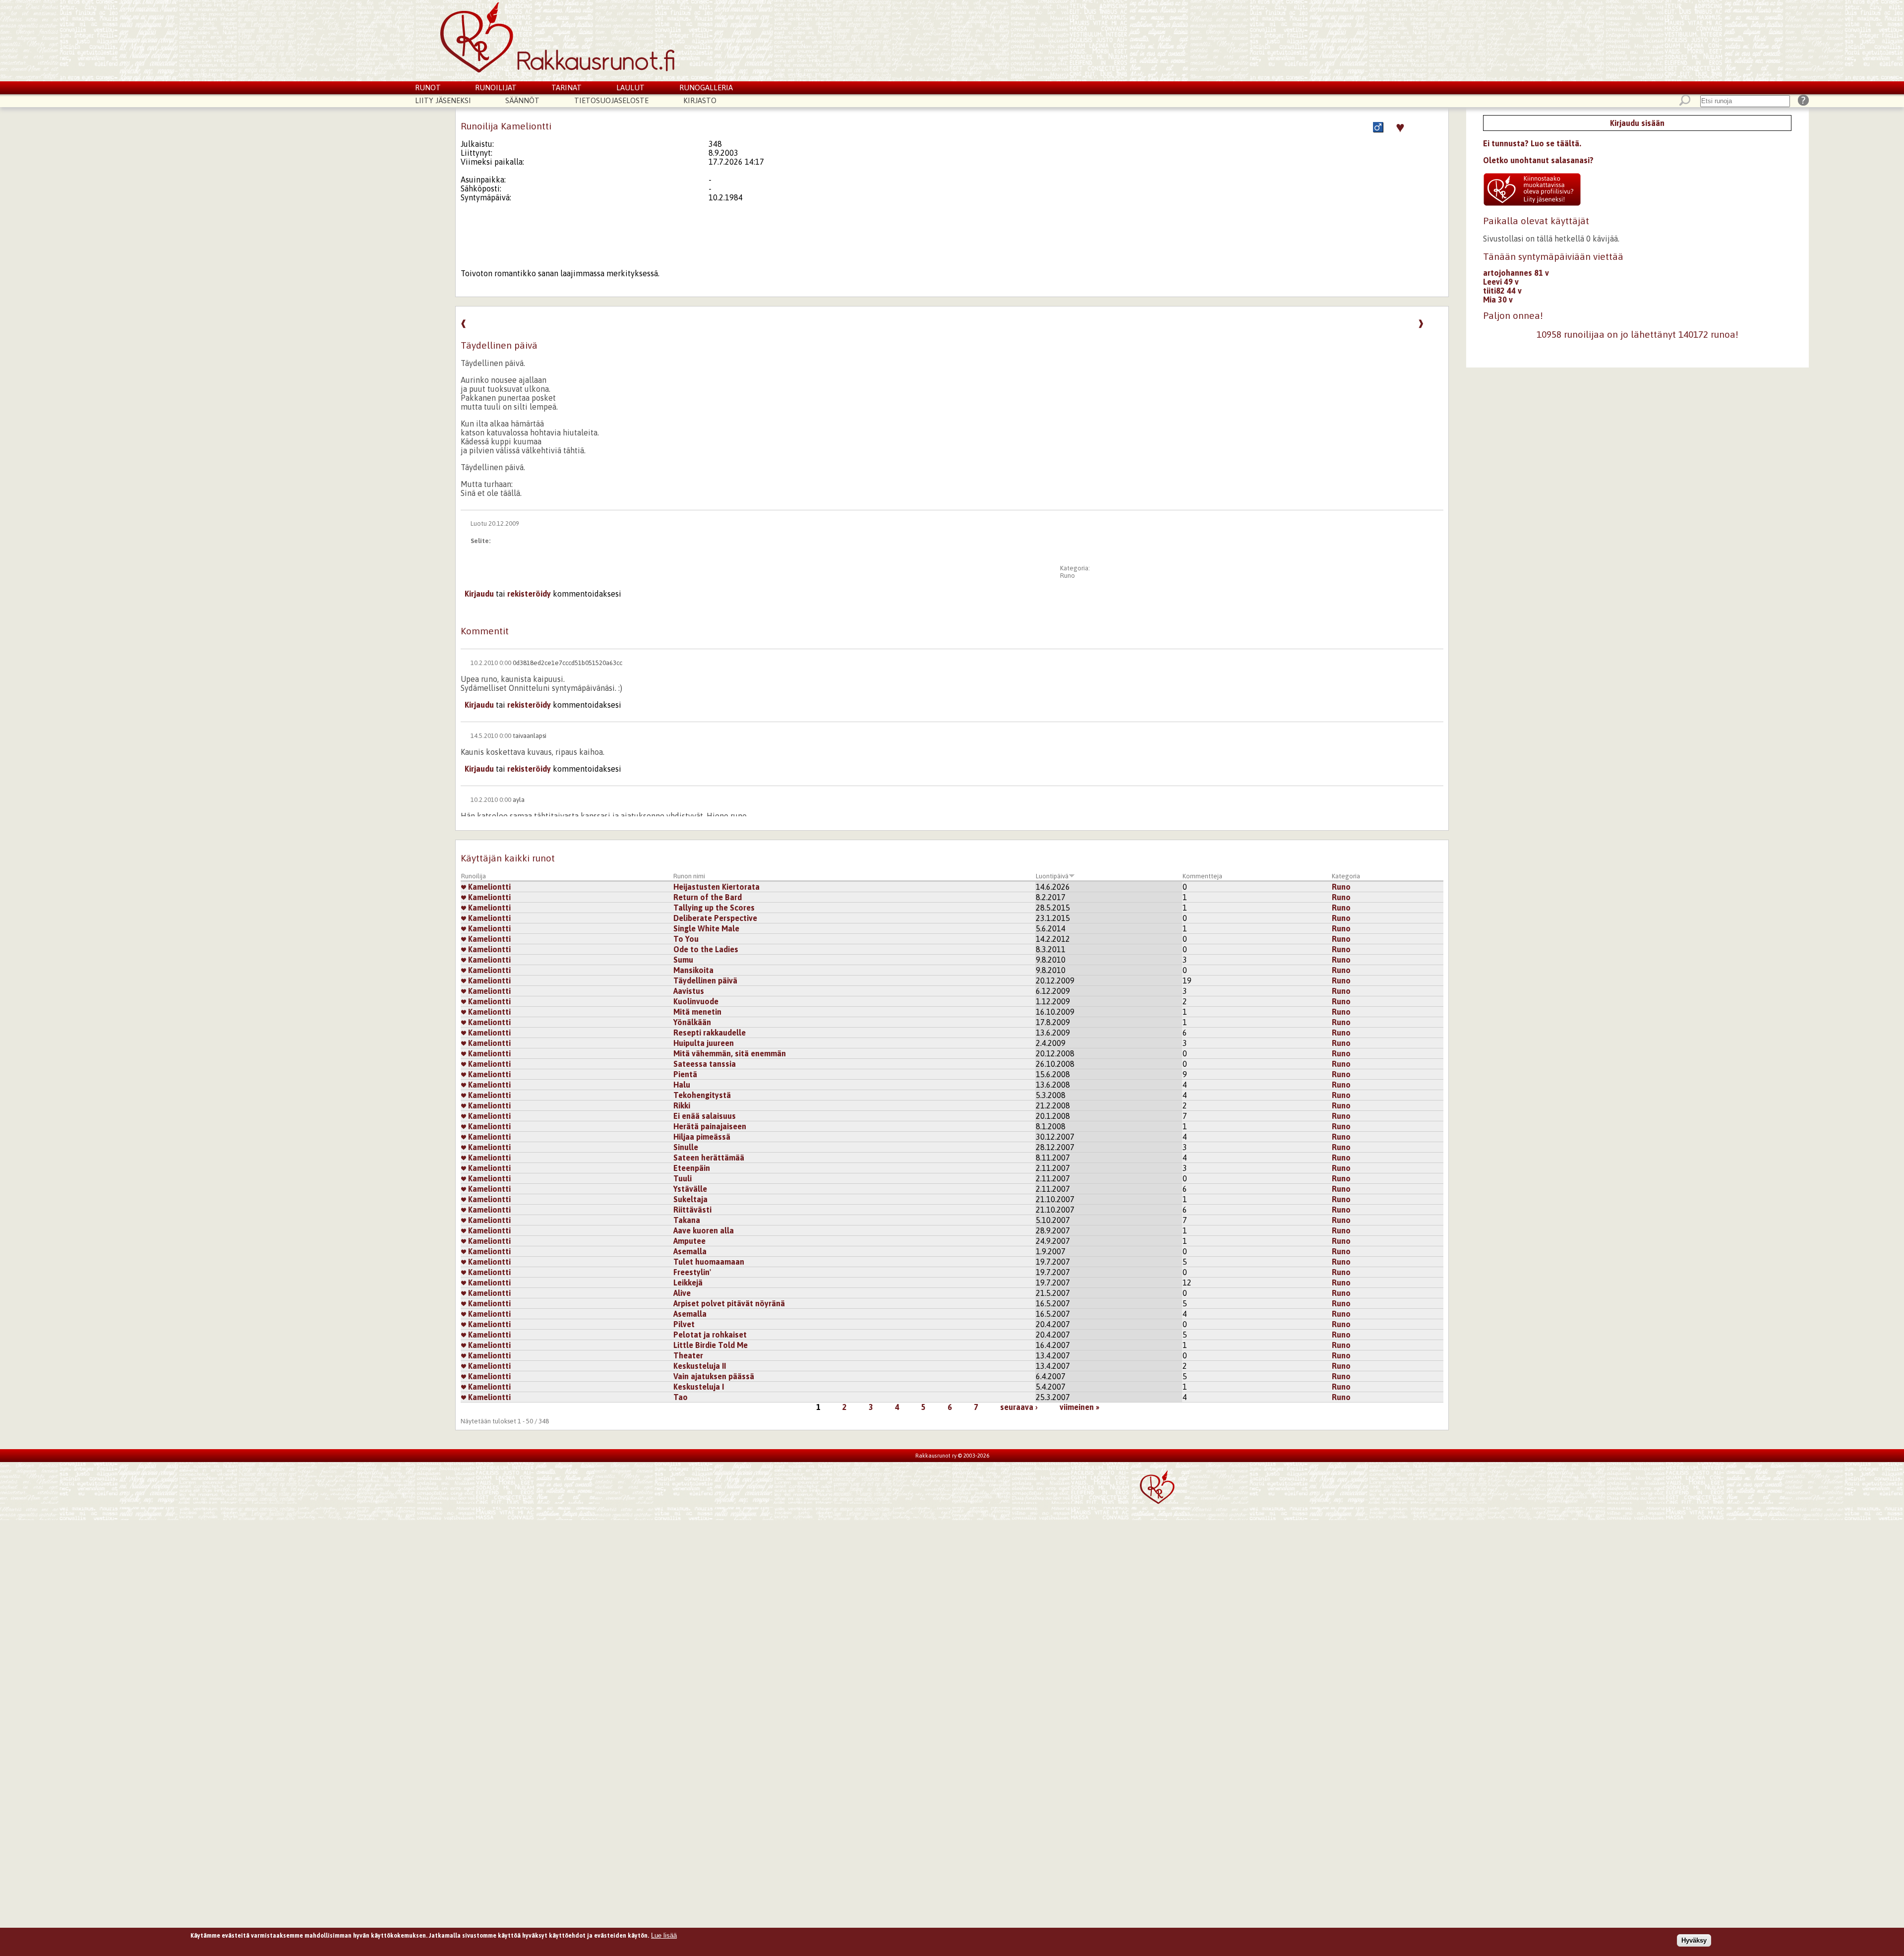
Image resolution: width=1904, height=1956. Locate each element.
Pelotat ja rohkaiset (710, 1335)
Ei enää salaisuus (705, 1116)
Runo (1068, 576)
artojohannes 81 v (1516, 273)
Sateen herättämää (709, 1158)
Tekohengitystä (702, 1095)
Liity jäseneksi (443, 100)
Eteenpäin (692, 1168)
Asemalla (690, 1251)
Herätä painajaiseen (710, 1126)
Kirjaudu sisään (1637, 123)
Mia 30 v (1498, 300)
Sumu (683, 960)
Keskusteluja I (699, 1387)
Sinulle (686, 1147)
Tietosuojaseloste (611, 100)
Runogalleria (706, 88)
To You (686, 939)
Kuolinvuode (696, 1001)
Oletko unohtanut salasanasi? (1538, 160)
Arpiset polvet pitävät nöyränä (729, 1303)
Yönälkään (692, 1022)
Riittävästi (692, 1210)
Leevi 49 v (1501, 282)
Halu (682, 1085)
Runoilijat (496, 88)
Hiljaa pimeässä (702, 1137)
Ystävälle (690, 1189)
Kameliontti (488, 887)
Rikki (682, 1105)
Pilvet (684, 1324)
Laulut (630, 88)
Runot (428, 88)
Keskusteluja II (700, 1366)
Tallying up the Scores (714, 908)
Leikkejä (688, 1283)
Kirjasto (700, 100)
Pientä (685, 1074)
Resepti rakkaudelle (710, 1033)
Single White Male (706, 928)
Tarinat (566, 88)
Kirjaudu (479, 594)
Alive (682, 1293)
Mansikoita (693, 970)
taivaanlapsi (530, 736)
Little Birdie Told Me (711, 1345)
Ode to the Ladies (706, 949)
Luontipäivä (1052, 876)
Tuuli (683, 1178)
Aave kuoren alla (704, 1230)
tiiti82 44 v (1502, 291)
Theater (688, 1355)
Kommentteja (1202, 876)
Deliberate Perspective (715, 918)
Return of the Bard (708, 897)
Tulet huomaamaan (709, 1262)
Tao (681, 1397)
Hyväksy (1694, 1940)
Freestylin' (692, 1272)
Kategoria (1346, 876)
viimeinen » (1079, 1407)
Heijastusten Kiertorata (716, 887)
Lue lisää (664, 1935)
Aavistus (689, 991)
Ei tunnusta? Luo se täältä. (1532, 143)
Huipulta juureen (704, 1043)
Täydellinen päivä (705, 980)
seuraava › (1019, 1407)
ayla (519, 800)
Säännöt (522, 100)
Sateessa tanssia (705, 1064)
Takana (687, 1220)
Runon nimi (689, 876)
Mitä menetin (697, 1012)
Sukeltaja (690, 1199)
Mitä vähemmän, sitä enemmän (730, 1053)
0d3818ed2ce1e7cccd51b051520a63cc (567, 663)
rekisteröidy (529, 594)
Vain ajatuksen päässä (714, 1376)
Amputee (689, 1241)
